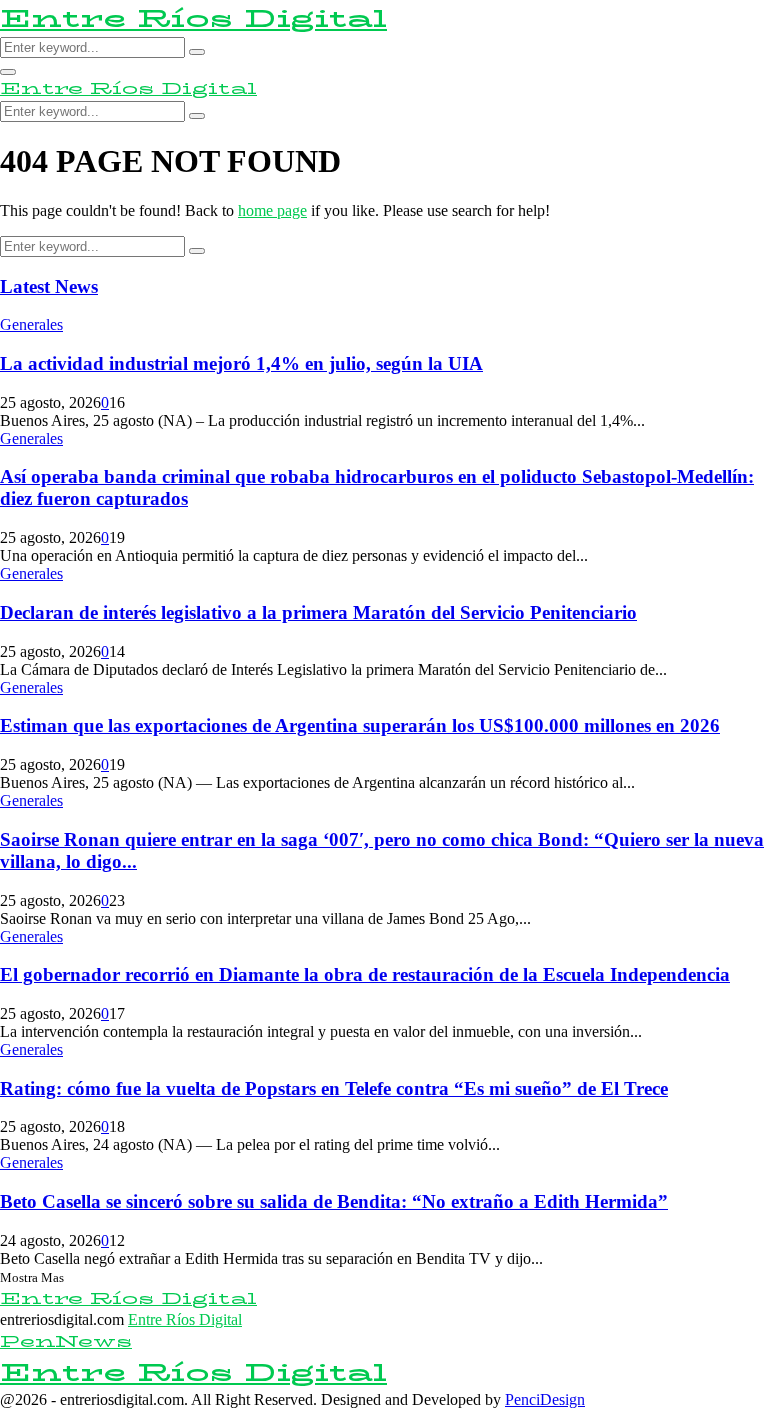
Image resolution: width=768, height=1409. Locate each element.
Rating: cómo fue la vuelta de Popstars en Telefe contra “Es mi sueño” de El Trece (334, 1088)
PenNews (66, 1341)
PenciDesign (545, 1399)
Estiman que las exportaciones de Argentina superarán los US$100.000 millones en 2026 (360, 725)
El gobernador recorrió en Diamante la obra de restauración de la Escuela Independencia (365, 974)
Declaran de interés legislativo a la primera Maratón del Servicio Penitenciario (318, 612)
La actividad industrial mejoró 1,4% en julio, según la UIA (241, 363)
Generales (31, 324)
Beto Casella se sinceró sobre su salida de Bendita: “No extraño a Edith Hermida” (334, 1201)
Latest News (49, 286)
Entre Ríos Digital (193, 18)
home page (272, 210)
